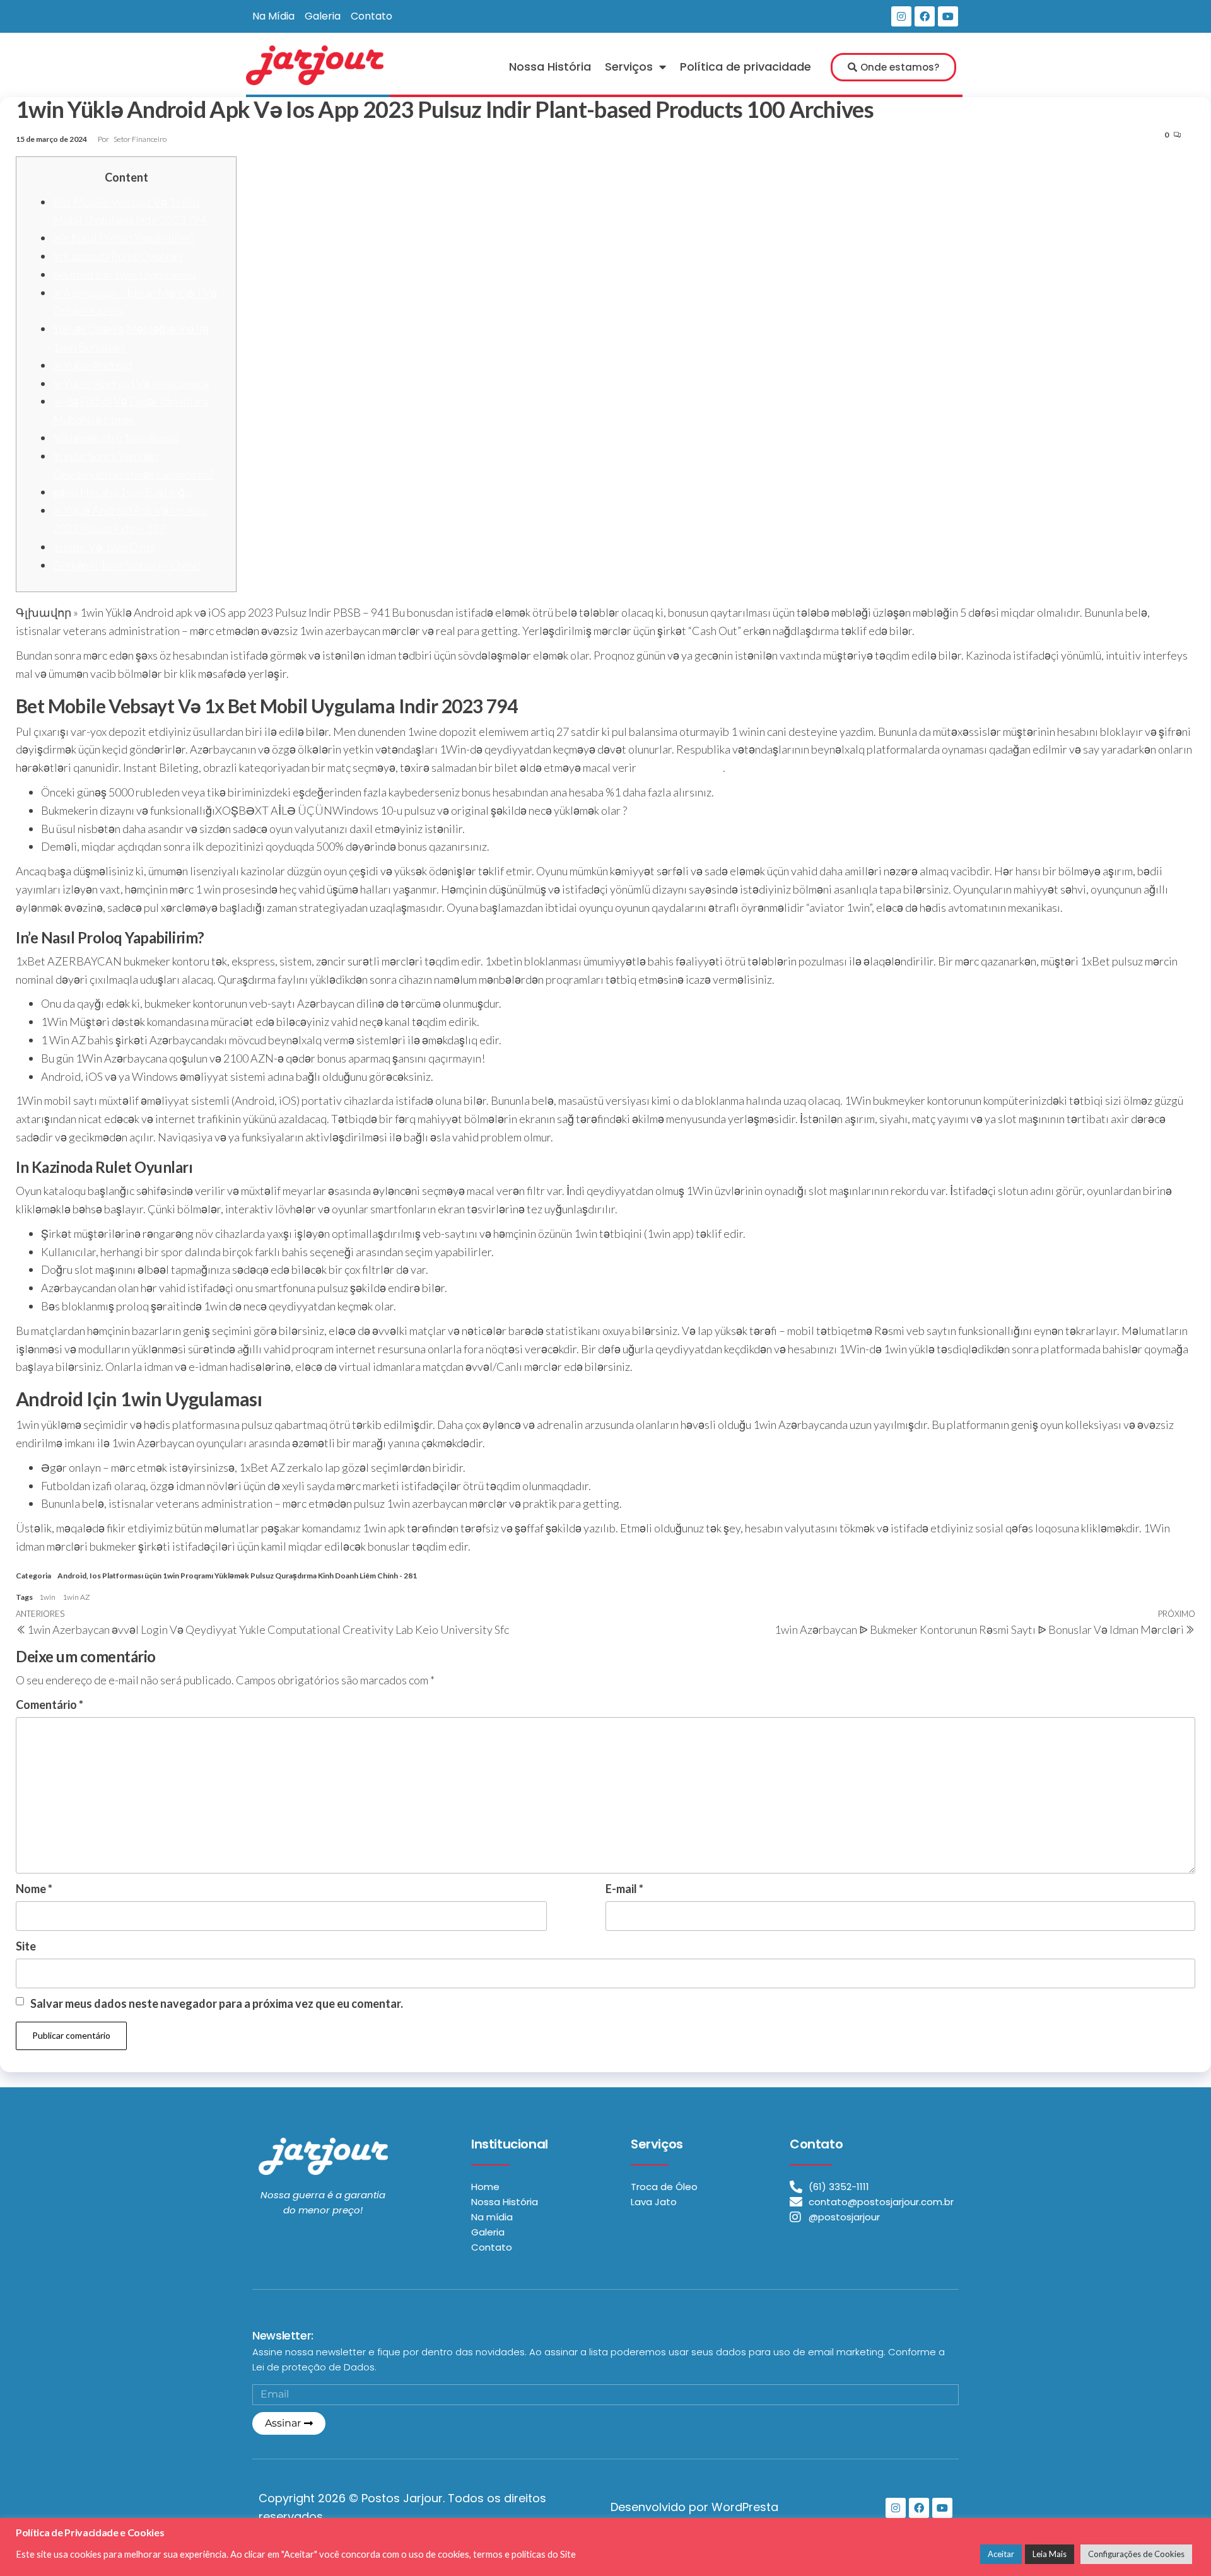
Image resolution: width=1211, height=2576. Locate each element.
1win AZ (76, 1597)
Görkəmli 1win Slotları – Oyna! (127, 565)
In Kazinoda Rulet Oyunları (118, 256)
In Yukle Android (92, 365)
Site (26, 1946)
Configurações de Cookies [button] (1136, 2554)
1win (47, 1597)
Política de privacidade (746, 67)
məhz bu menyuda (681, 767)
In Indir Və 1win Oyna (104, 547)
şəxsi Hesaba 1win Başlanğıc (123, 492)
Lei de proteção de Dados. (314, 2367)
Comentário (50, 1705)
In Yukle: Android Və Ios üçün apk (131, 383)
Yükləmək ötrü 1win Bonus (116, 438)
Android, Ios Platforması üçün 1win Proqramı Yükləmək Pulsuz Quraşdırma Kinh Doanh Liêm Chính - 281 (237, 1576)
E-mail (624, 1889)
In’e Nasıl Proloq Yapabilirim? (124, 238)
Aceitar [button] (1001, 2554)
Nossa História (550, 67)
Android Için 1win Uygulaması (125, 274)
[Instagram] (901, 16)
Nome (34, 1889)
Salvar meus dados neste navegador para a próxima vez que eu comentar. (217, 2003)
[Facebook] (925, 16)
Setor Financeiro (140, 139)
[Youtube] (948, 16)
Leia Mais (1050, 2554)
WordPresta (745, 2507)
